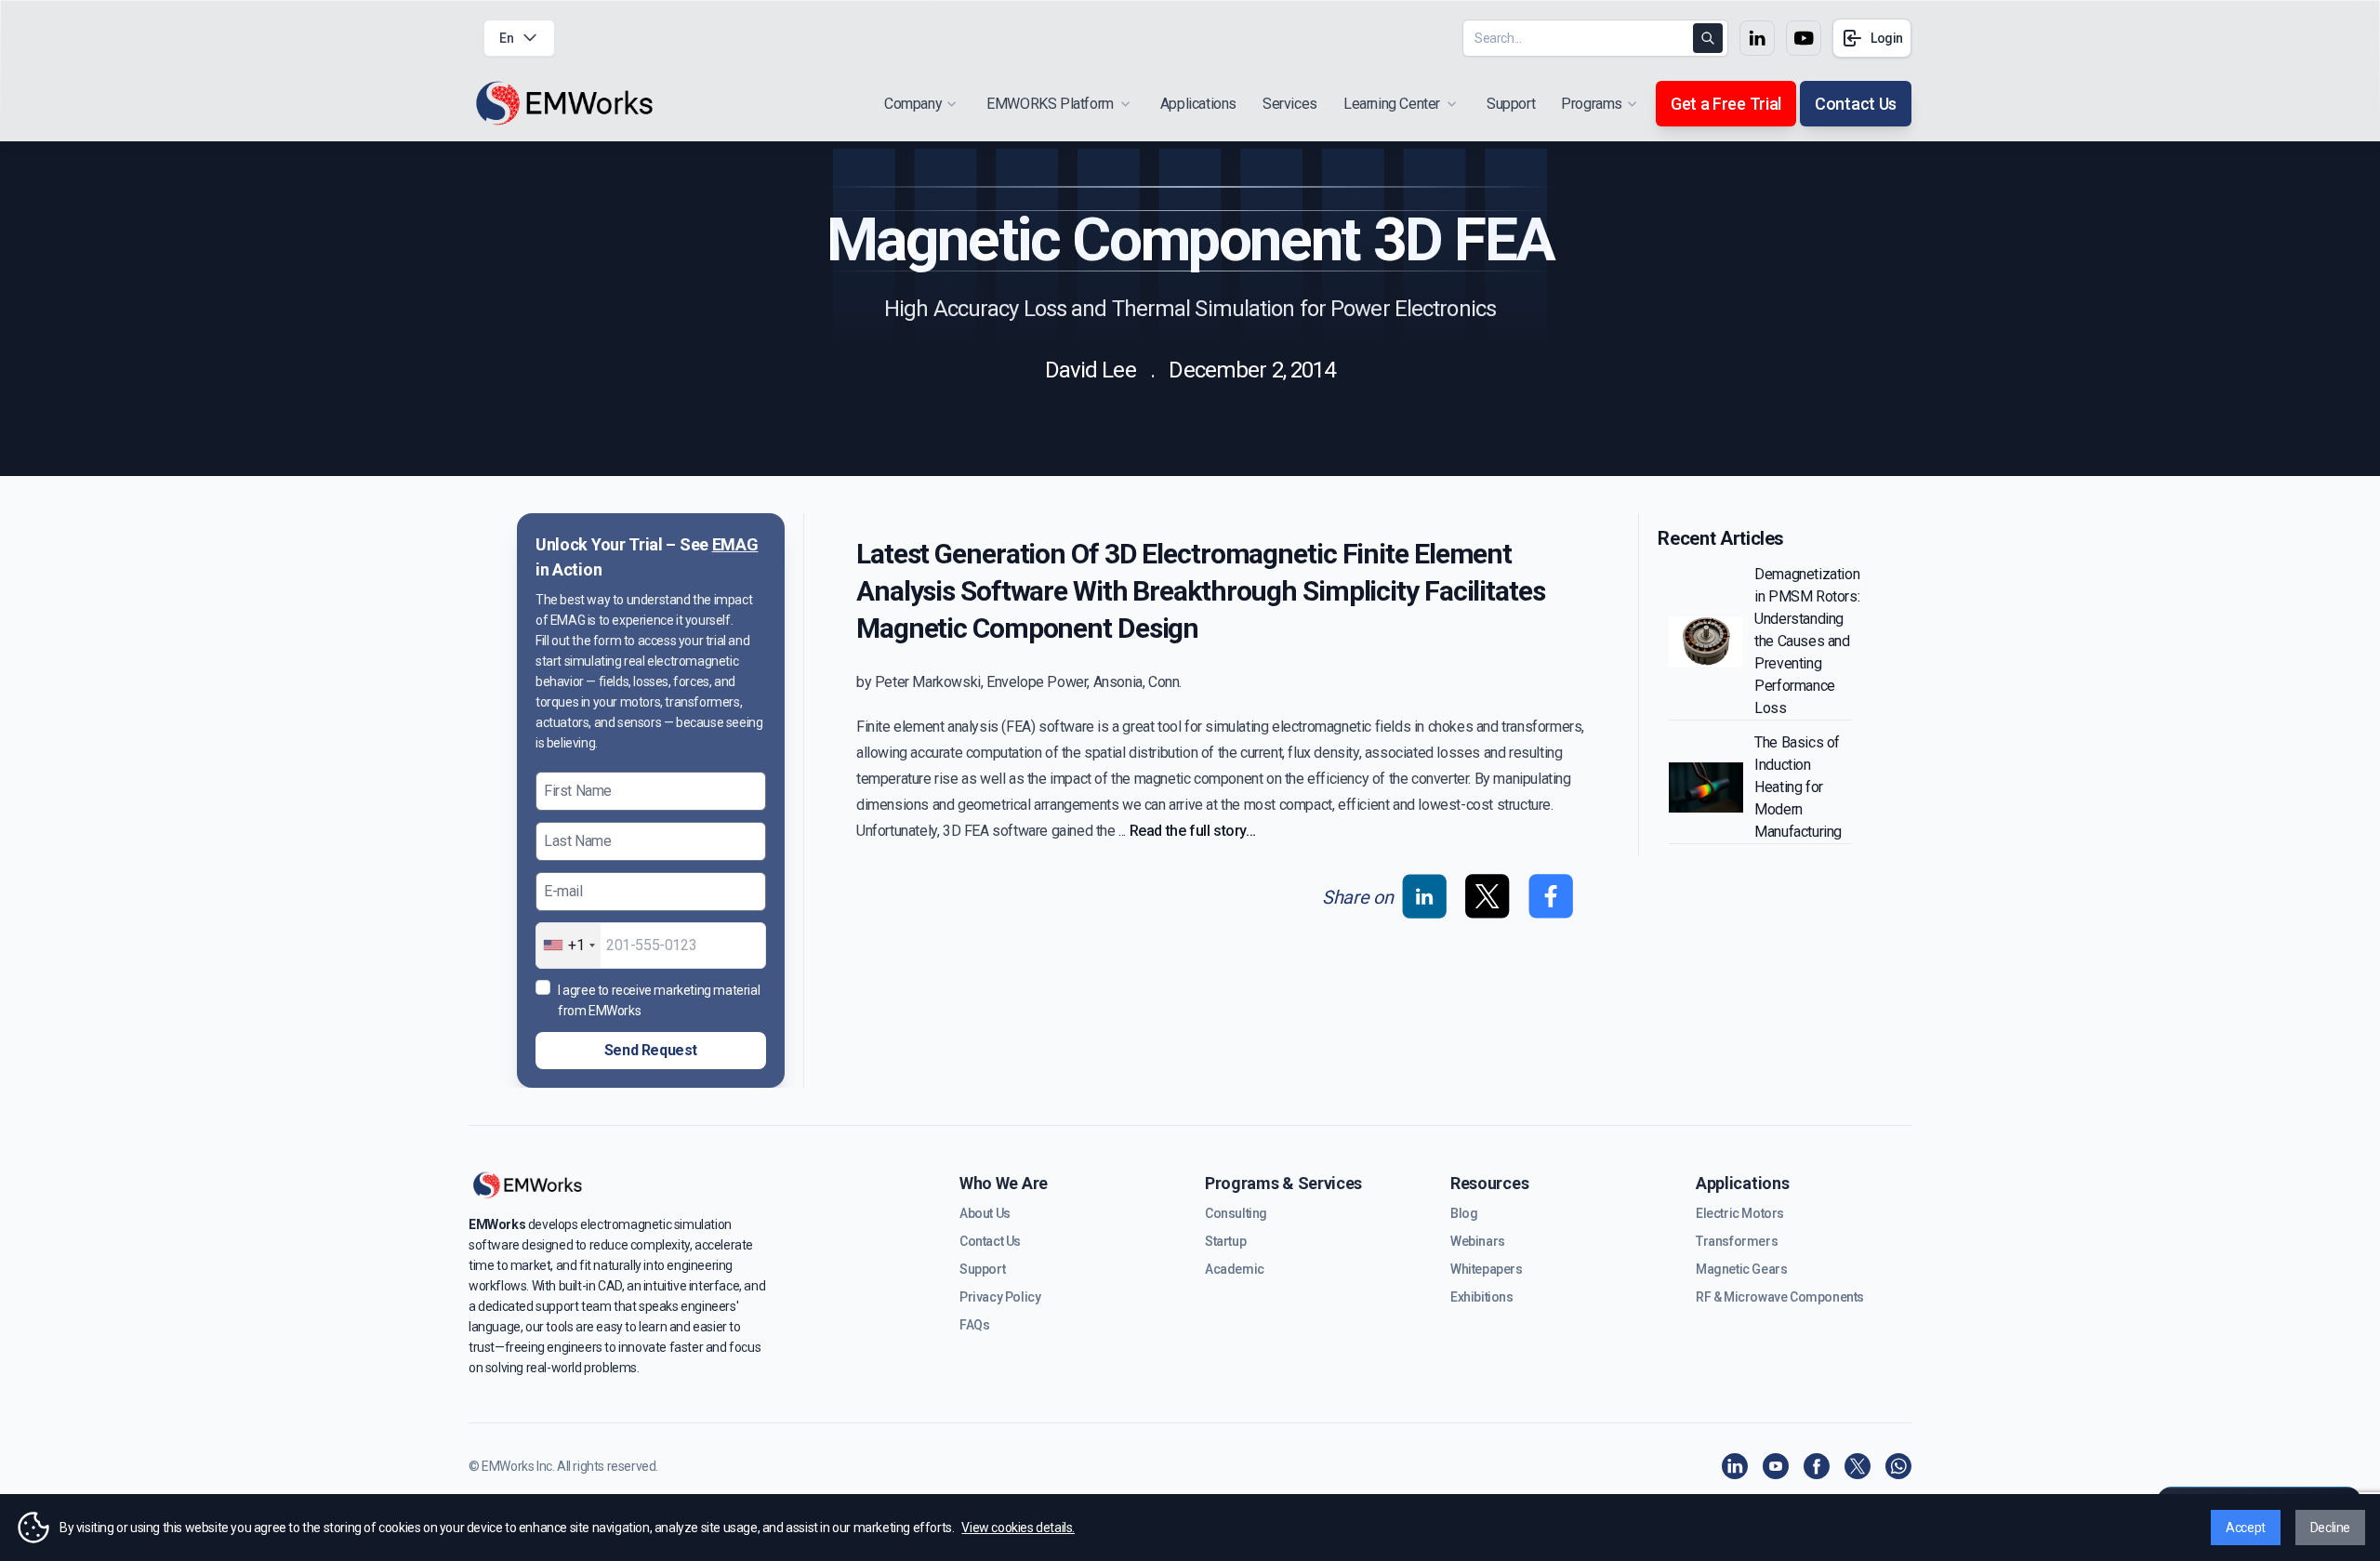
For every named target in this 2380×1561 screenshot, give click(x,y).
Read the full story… (1193, 831)
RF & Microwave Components (1780, 1297)
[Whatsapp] (1898, 1466)
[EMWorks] (565, 104)
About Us (985, 1213)
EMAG (735, 544)
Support (1511, 104)
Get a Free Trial (1726, 104)
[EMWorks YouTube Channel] (1776, 1466)
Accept (2246, 1528)
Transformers (1737, 1241)
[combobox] (569, 946)
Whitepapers (1487, 1269)
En (506, 38)
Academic (1235, 1269)
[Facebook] (1817, 1466)
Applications (1198, 104)
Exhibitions (1482, 1297)
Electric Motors (1740, 1213)
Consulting (1236, 1213)
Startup (1225, 1241)
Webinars (1478, 1241)
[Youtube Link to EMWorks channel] (1804, 38)
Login (1887, 38)
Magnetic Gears (1741, 1269)
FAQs (974, 1325)
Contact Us (1856, 104)
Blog (1464, 1213)
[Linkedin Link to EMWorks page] (1757, 38)
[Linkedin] (1735, 1466)
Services (1290, 104)
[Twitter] (1858, 1466)
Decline (2330, 1528)
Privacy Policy (1000, 1297)
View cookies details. (1018, 1528)
